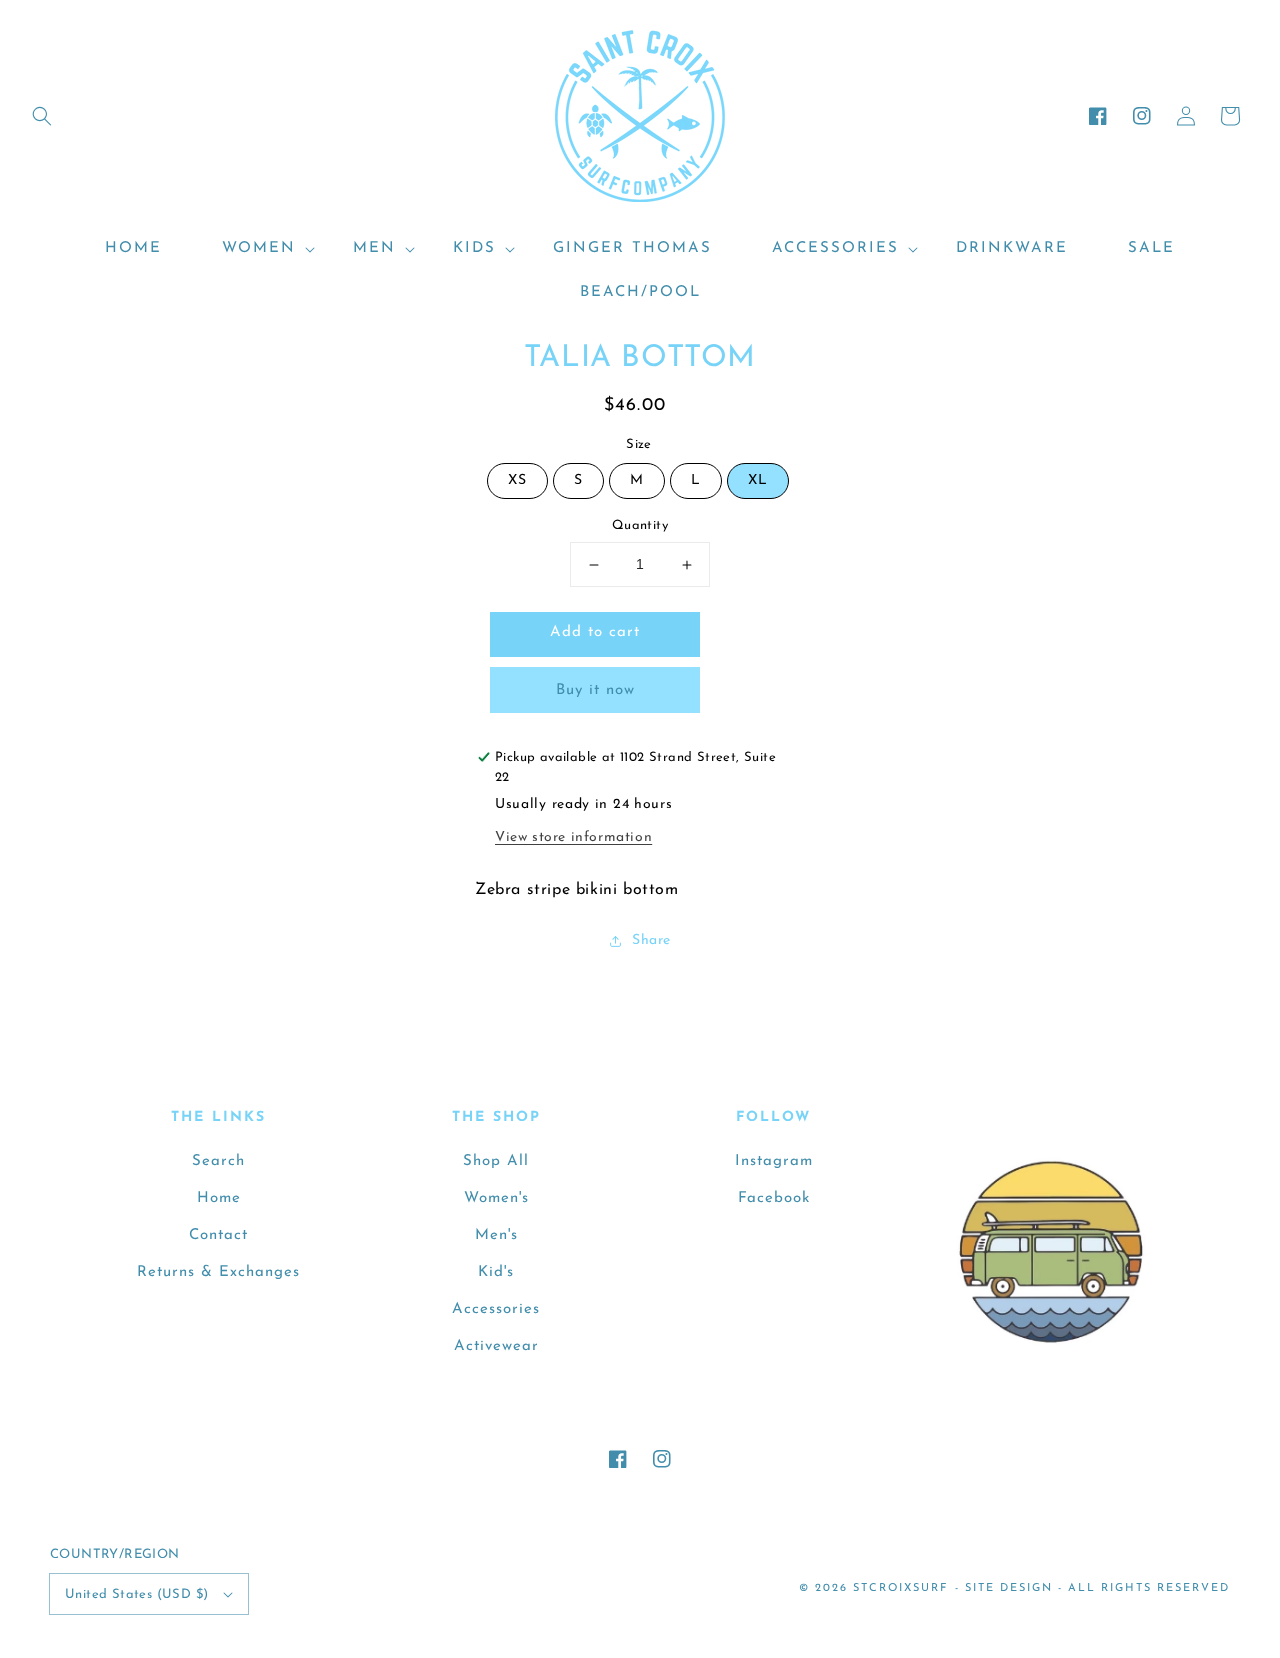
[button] (42, 116)
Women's (496, 1198)
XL (758, 481)
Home (219, 1198)
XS (517, 481)
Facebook (774, 1198)
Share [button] (651, 940)
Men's (496, 1235)
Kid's (496, 1272)
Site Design (1009, 1588)
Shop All (496, 1161)
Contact (218, 1235)
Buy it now (595, 690)
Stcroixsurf (900, 1588)
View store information (573, 837)
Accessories (496, 1309)
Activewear (496, 1346)
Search (218, 1161)
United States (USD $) (136, 1594)
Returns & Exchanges (218, 1272)
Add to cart (595, 633)
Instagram (774, 1161)
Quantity (640, 526)
